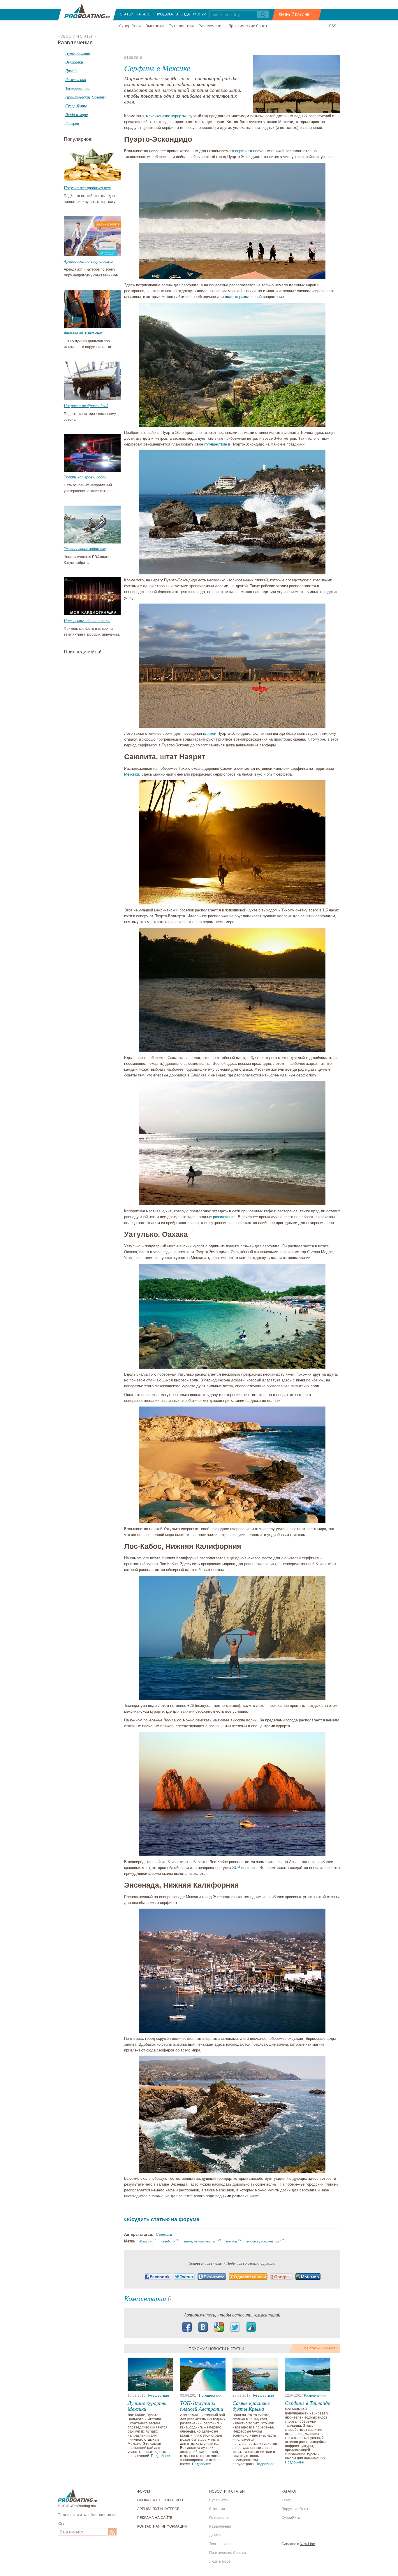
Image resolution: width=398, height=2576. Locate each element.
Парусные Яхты (295, 2509)
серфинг (168, 2241)
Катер (286, 2500)
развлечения (224, 1217)
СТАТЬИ (127, 14)
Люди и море (220, 2561)
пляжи (232, 2241)
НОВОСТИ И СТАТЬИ (227, 2491)
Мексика (146, 2241)
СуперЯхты (291, 2518)
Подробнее (160, 2456)
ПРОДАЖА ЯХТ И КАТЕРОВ (160, 2500)
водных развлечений (243, 297)
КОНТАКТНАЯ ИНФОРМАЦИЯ (162, 2526)
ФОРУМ (200, 14)
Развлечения (211, 26)
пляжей (210, 733)
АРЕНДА (183, 14)
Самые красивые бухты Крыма (251, 2406)
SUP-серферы (245, 1868)
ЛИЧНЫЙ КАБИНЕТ (295, 14)
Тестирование (221, 2544)
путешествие (216, 444)
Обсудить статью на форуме (162, 2219)
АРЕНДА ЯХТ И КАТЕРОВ (158, 2509)
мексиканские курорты (166, 116)
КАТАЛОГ (145, 14)
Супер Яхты (130, 26)
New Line (307, 2544)
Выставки (155, 26)
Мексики (132, 774)
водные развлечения (263, 2241)
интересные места (200, 2241)
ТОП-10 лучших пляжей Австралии (202, 2406)
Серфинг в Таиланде (308, 2403)
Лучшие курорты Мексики (147, 2406)
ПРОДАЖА (164, 14)
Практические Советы (249, 26)
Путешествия (181, 26)
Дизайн (215, 2535)
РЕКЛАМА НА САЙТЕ (155, 2518)
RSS (333, 26)
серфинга (244, 151)
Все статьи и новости (320, 2348)
